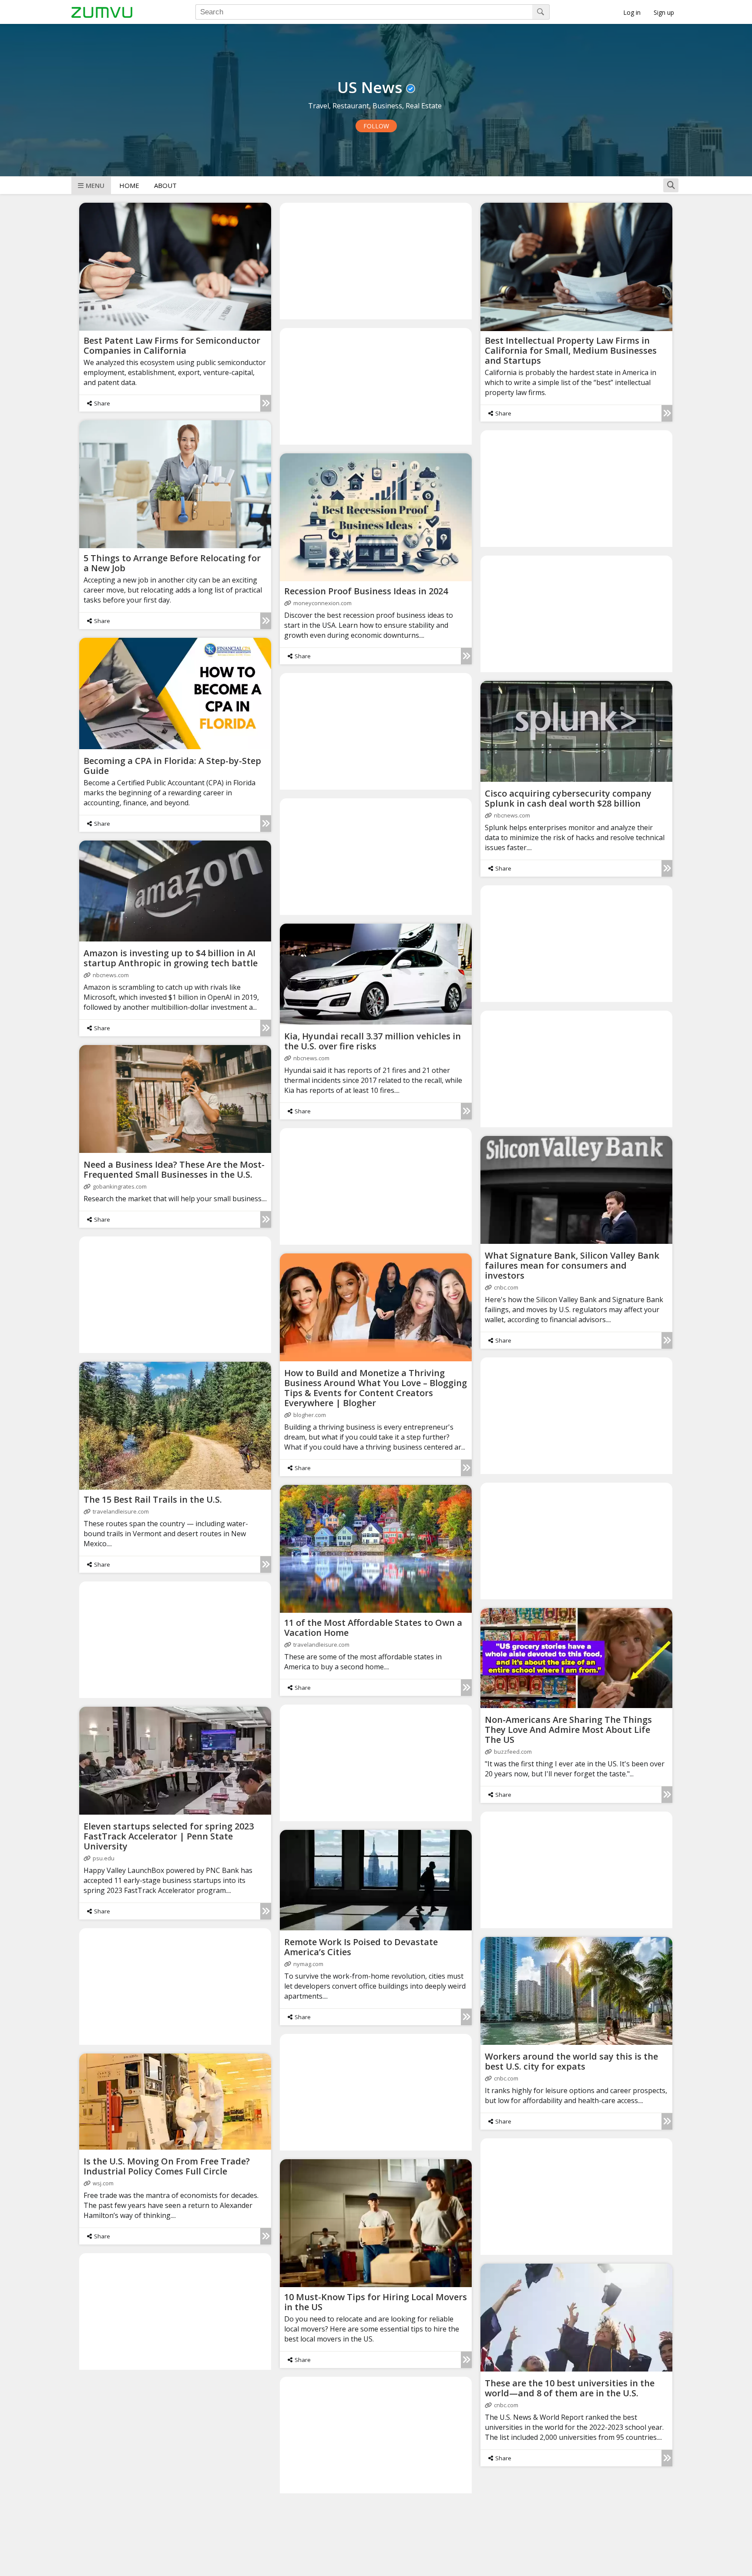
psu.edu (104, 1858)
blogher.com (310, 1415)
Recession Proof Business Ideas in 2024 (366, 591)
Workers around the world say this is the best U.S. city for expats (571, 2061)
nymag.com (308, 1964)
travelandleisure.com (121, 1511)
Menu (95, 185)
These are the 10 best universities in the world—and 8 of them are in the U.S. (570, 2388)
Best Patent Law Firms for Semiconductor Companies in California (172, 345)
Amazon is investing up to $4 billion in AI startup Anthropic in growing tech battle (171, 958)
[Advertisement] (376, 261)
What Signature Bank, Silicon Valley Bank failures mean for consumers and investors (572, 1265)
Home (129, 185)
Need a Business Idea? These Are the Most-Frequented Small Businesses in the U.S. (174, 1169)
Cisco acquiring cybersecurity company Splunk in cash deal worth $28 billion (568, 798)
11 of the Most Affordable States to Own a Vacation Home (373, 1628)
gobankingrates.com (120, 1186)
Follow (376, 126)
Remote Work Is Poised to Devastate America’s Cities (361, 1947)
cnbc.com (506, 1287)
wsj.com (103, 2183)
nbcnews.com (512, 815)
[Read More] (266, 403)
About (165, 185)
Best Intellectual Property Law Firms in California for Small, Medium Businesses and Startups (571, 350)
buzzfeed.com (513, 1752)
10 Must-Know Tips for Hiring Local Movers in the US (376, 2302)
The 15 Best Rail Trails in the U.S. (153, 1499)
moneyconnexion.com (322, 603)
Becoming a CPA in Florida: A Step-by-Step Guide (172, 766)
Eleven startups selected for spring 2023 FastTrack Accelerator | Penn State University (169, 1836)
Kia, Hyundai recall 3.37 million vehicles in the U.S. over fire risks (373, 1041)
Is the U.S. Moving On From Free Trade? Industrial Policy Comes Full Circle (167, 2166)
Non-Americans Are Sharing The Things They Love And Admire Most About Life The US (568, 1730)
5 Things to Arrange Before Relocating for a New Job (172, 563)
